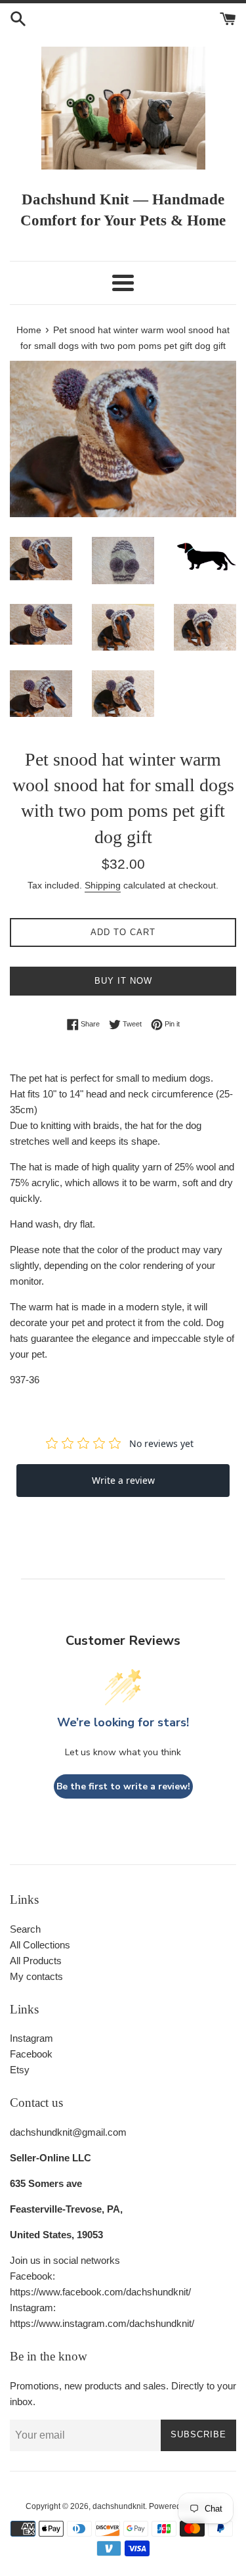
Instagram (31, 2038)
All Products (36, 1961)
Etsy (20, 2070)
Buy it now (123, 981)
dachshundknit (119, 2506)
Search (25, 1929)
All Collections (40, 1945)
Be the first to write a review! (123, 1786)
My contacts (36, 1976)
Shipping (103, 885)
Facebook (31, 2054)
